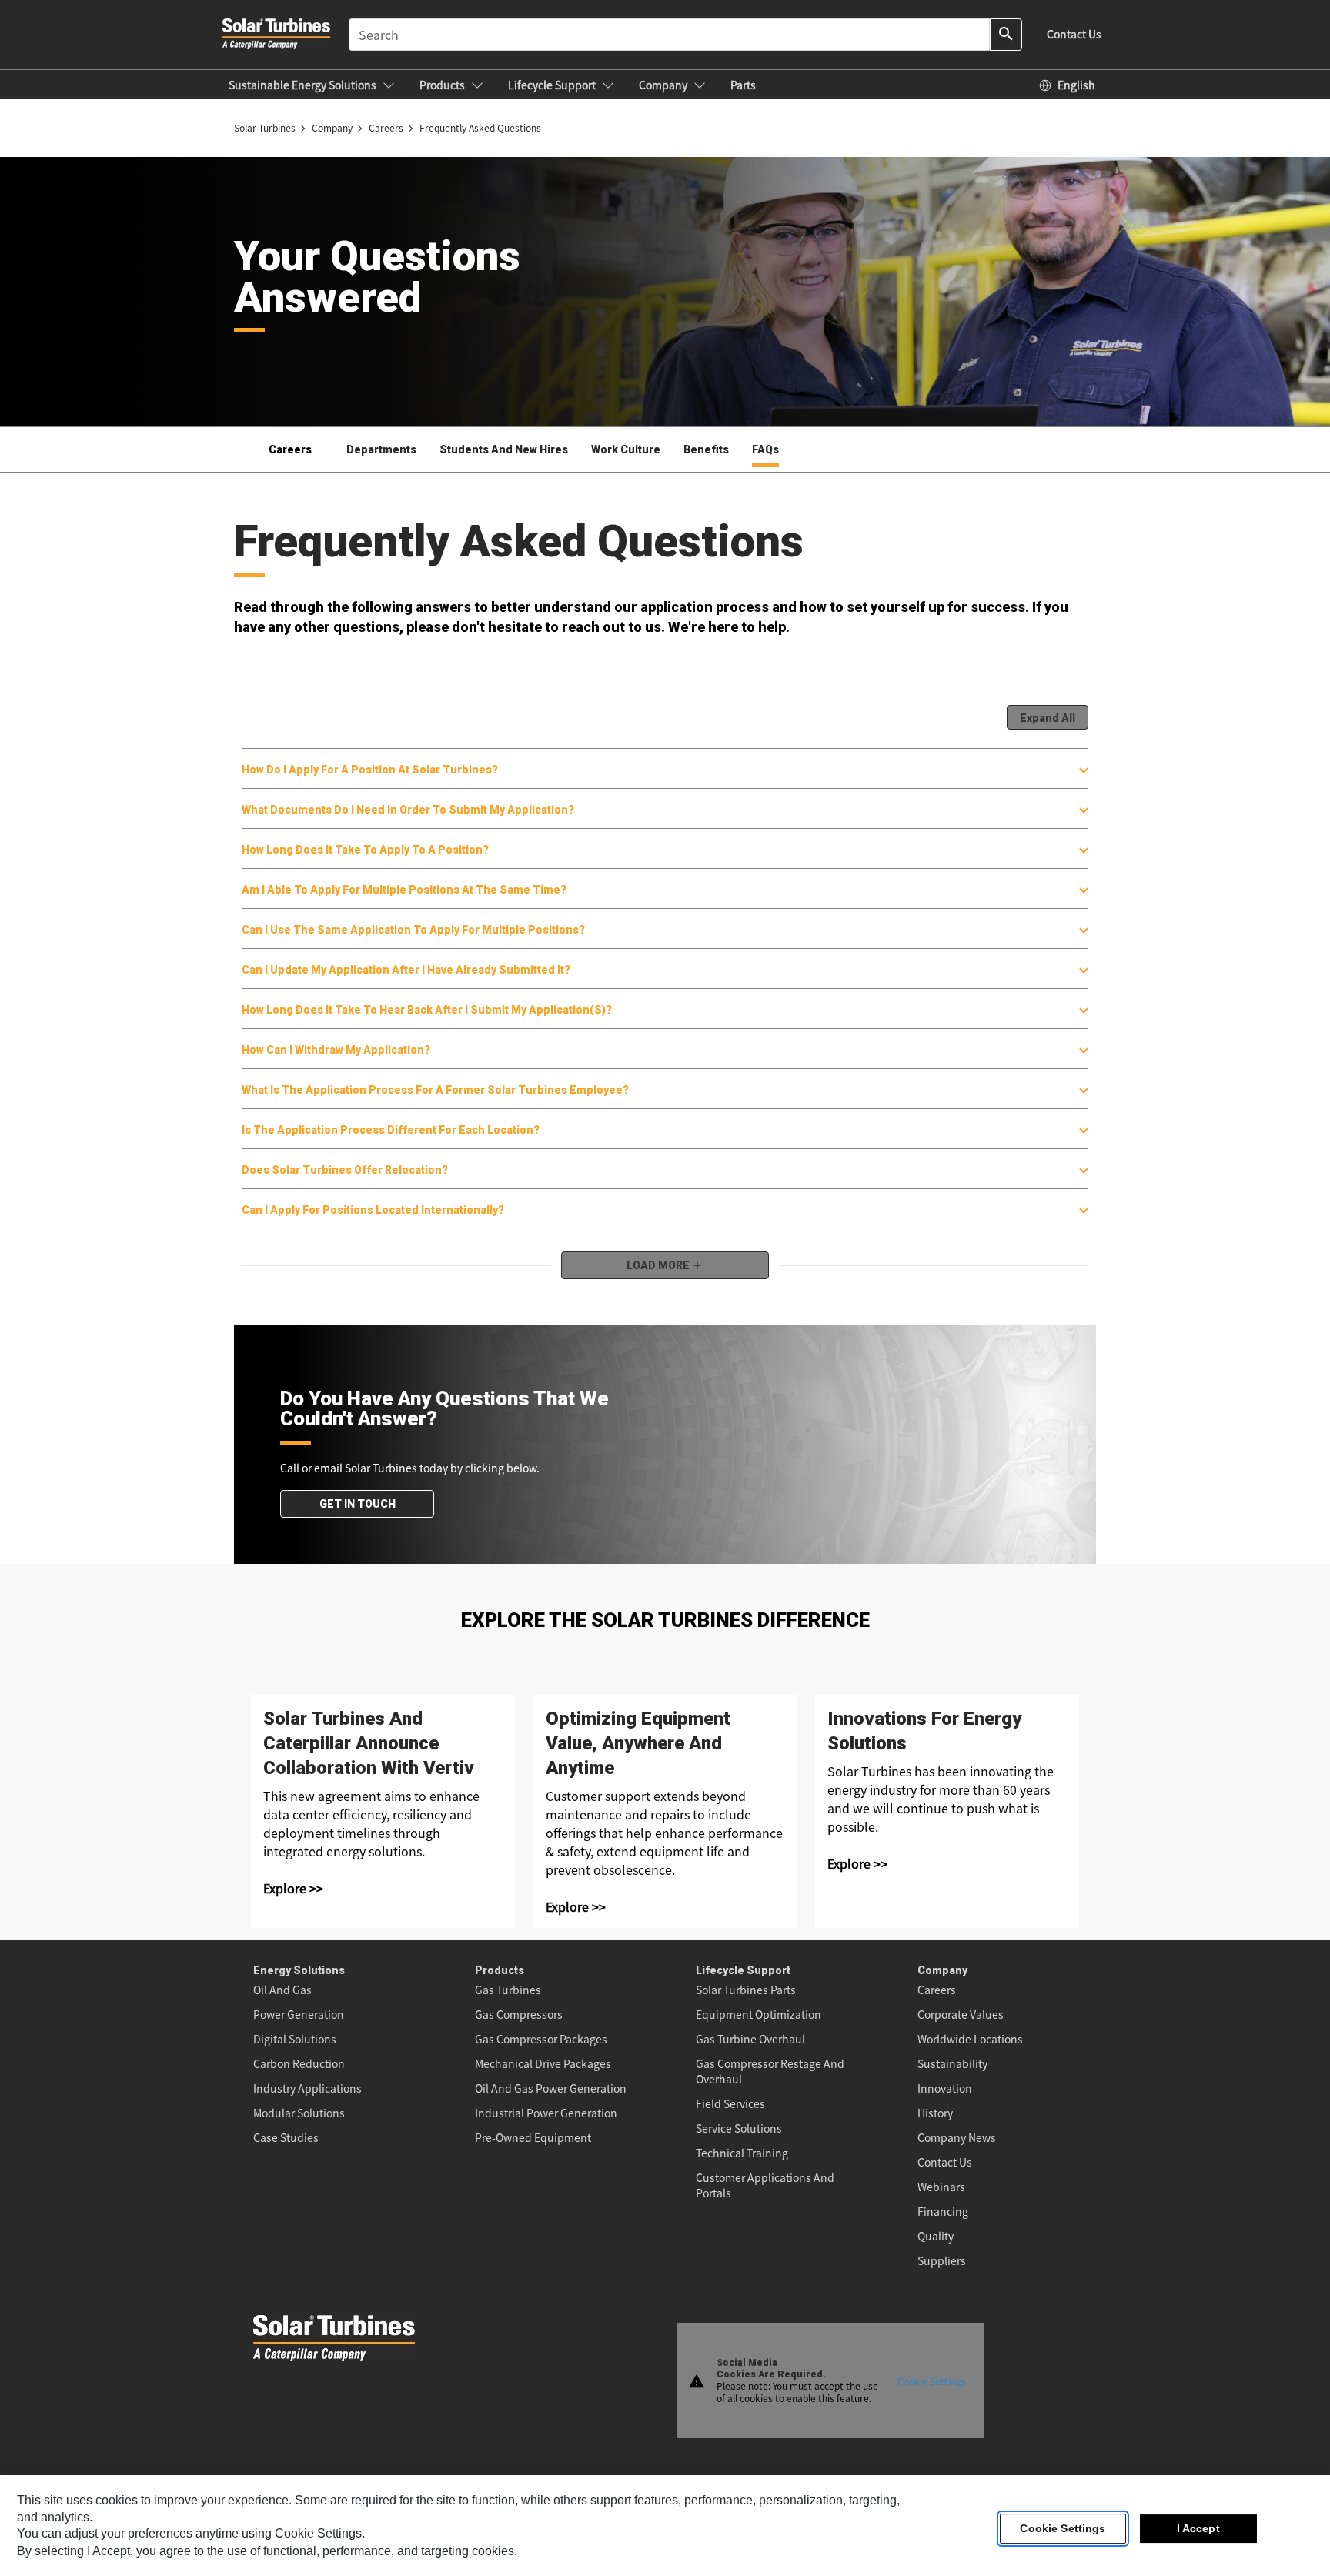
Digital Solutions (295, 2039)
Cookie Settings (932, 2380)
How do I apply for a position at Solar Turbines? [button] (370, 770)
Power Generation (299, 2014)
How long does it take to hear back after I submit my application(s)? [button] (427, 1010)
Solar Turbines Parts (746, 1990)
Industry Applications (307, 2088)
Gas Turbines (508, 1990)
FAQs (765, 449)
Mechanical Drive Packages (543, 2063)
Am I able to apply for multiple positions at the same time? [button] (404, 890)
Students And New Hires (504, 449)
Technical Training (742, 2153)
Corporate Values (961, 2014)
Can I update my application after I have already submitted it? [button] (406, 970)
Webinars (941, 2187)
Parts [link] (743, 85)
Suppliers (942, 2260)
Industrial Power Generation (546, 2113)
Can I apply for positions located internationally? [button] (373, 1210)
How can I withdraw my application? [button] (336, 1050)
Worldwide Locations (970, 2039)
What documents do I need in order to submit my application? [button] (408, 810)
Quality (936, 2236)
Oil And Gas (282, 1990)
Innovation (945, 2088)
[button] (312, 85)
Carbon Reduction (299, 2063)
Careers (937, 1990)
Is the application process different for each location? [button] (391, 1130)
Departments (381, 449)
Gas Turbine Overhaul (750, 2039)
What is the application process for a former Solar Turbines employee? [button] (435, 1090)
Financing (943, 2211)
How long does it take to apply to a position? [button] (365, 850)
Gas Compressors (519, 2014)
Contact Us (945, 2162)
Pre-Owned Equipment (533, 2137)
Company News (957, 2137)
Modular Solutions (299, 2113)
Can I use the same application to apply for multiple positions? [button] (413, 930)
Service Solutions (739, 2128)
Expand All (1048, 718)
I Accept (1198, 2529)
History (935, 2113)
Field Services (730, 2103)
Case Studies (286, 2137)
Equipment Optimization (759, 2014)
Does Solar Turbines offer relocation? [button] (345, 1170)
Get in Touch (358, 1504)
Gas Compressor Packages (541, 2039)
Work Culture (626, 449)
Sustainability (952, 2063)
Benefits (706, 449)
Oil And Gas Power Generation (551, 2088)
